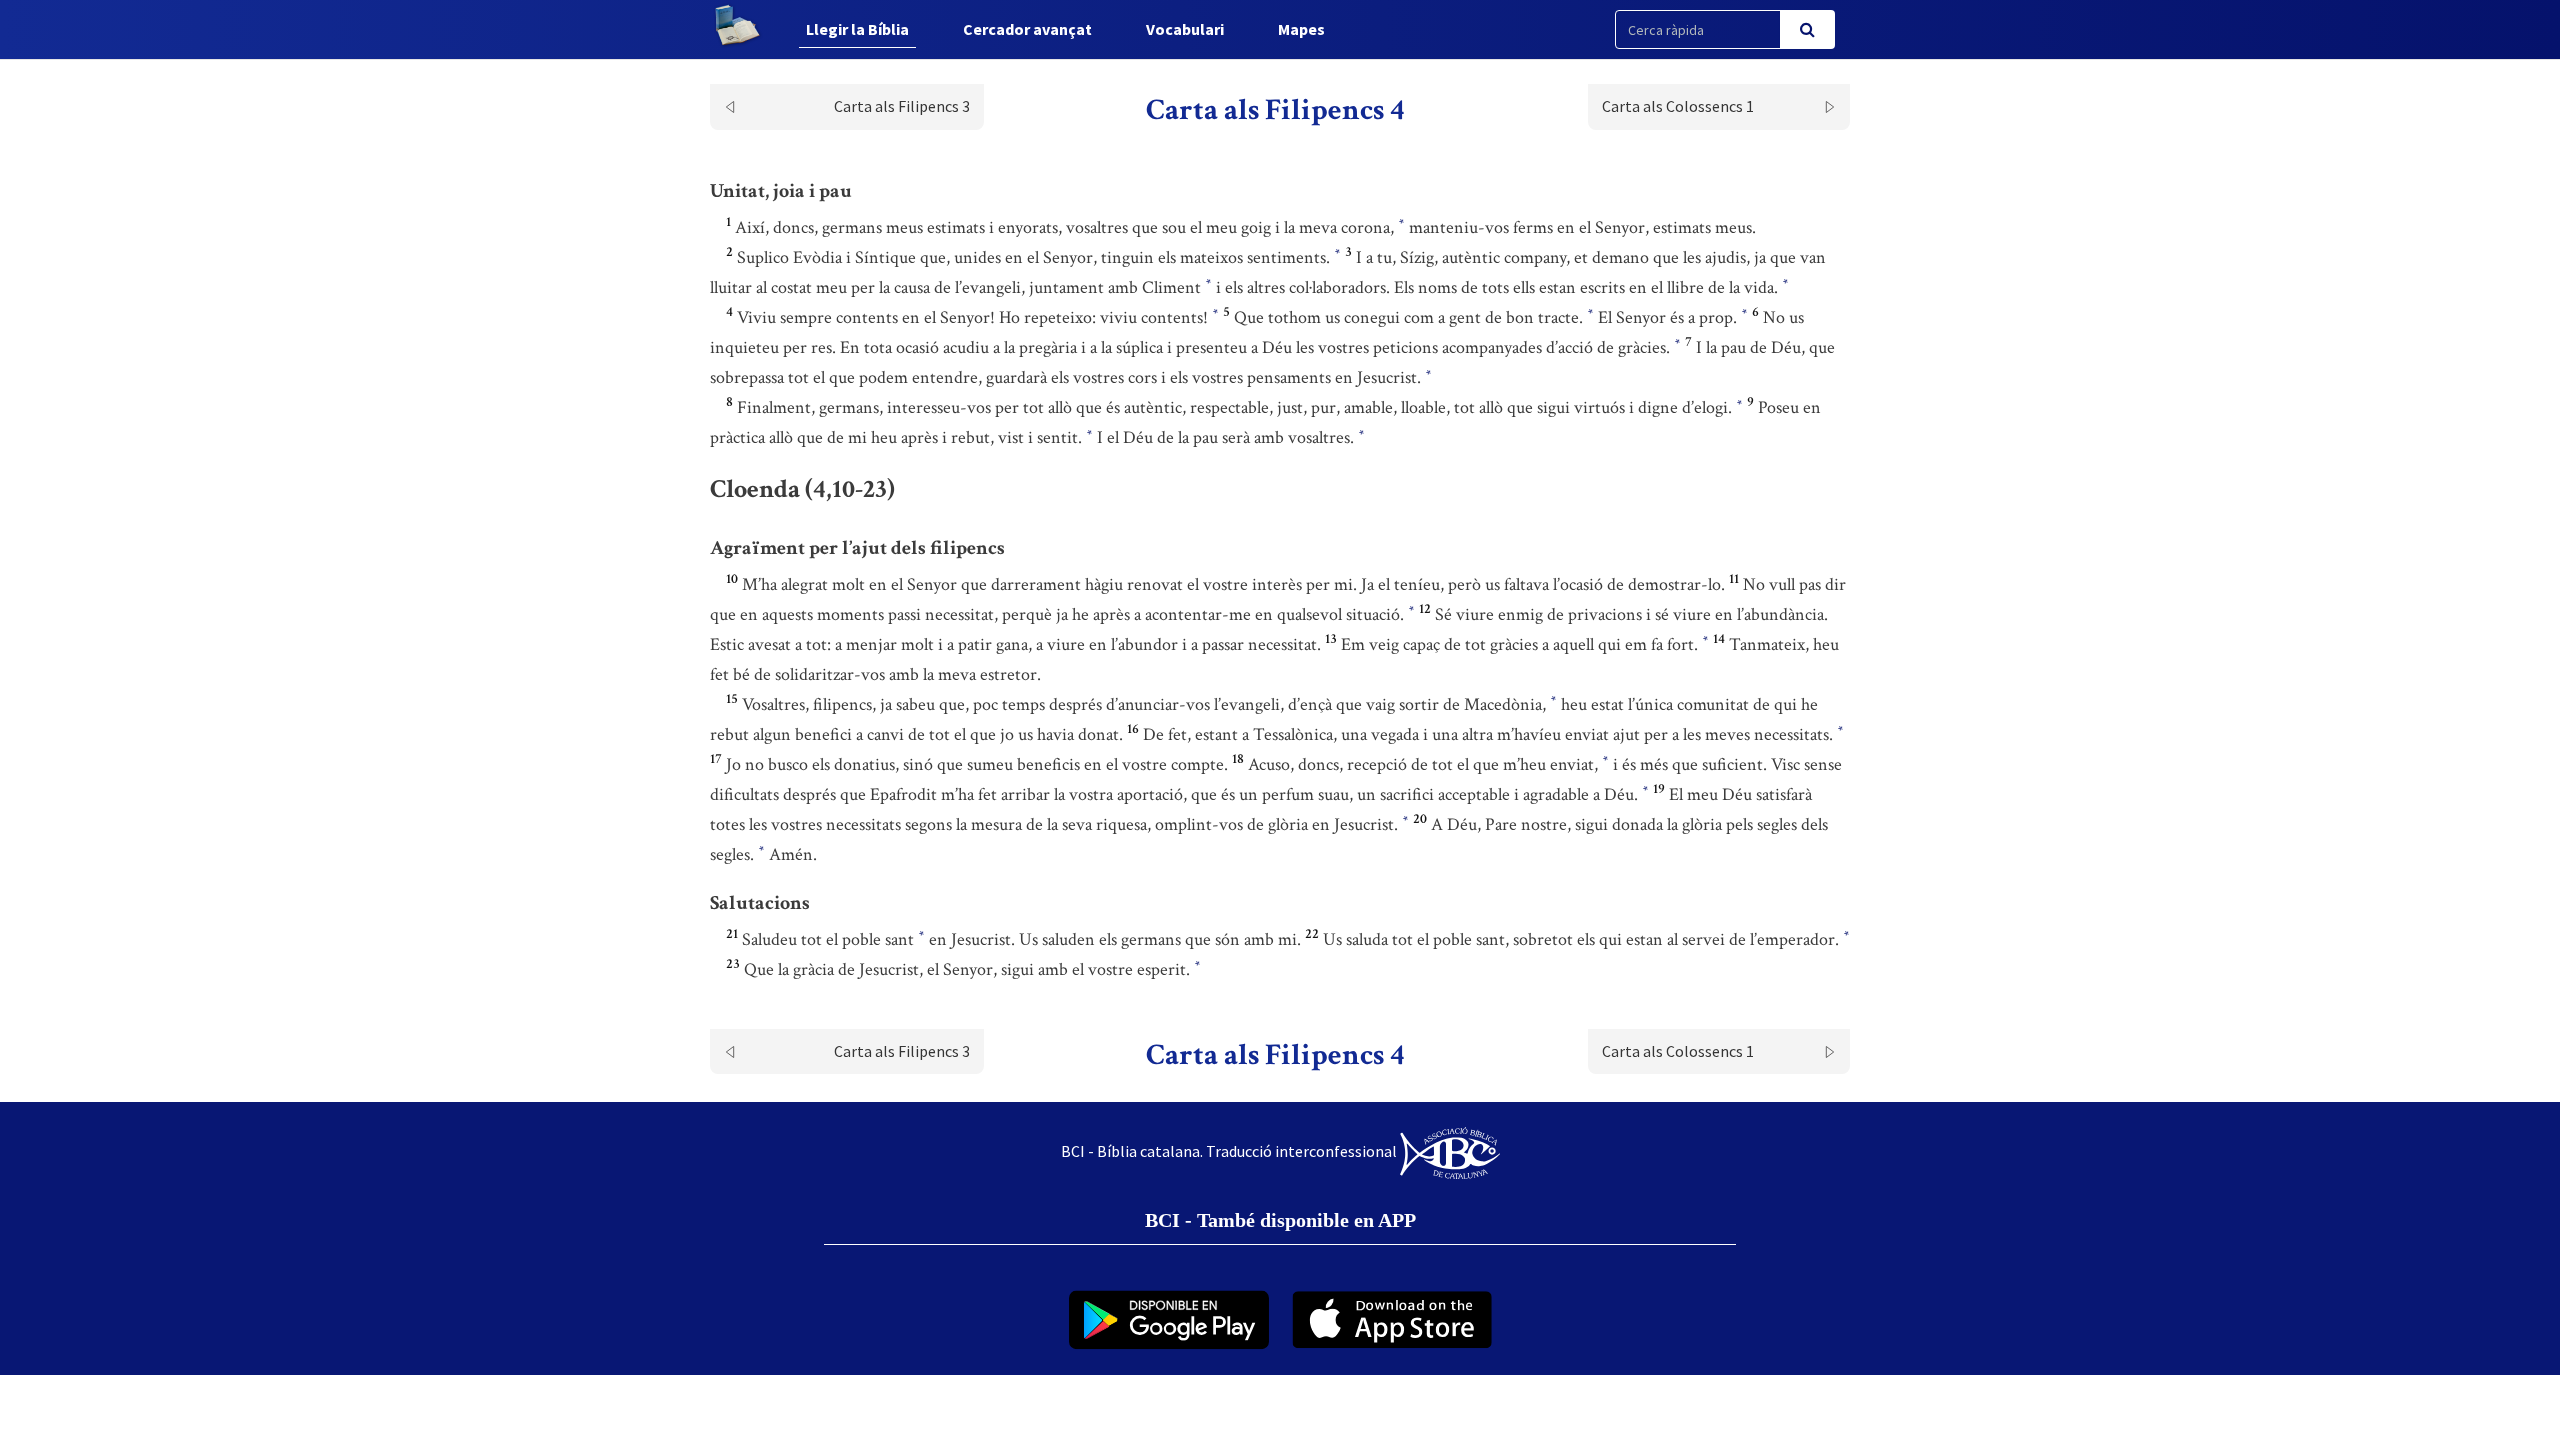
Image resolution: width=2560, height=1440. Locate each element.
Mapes (1301, 29)
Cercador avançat (1027, 29)
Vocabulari (1185, 29)
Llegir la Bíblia (857, 29)
